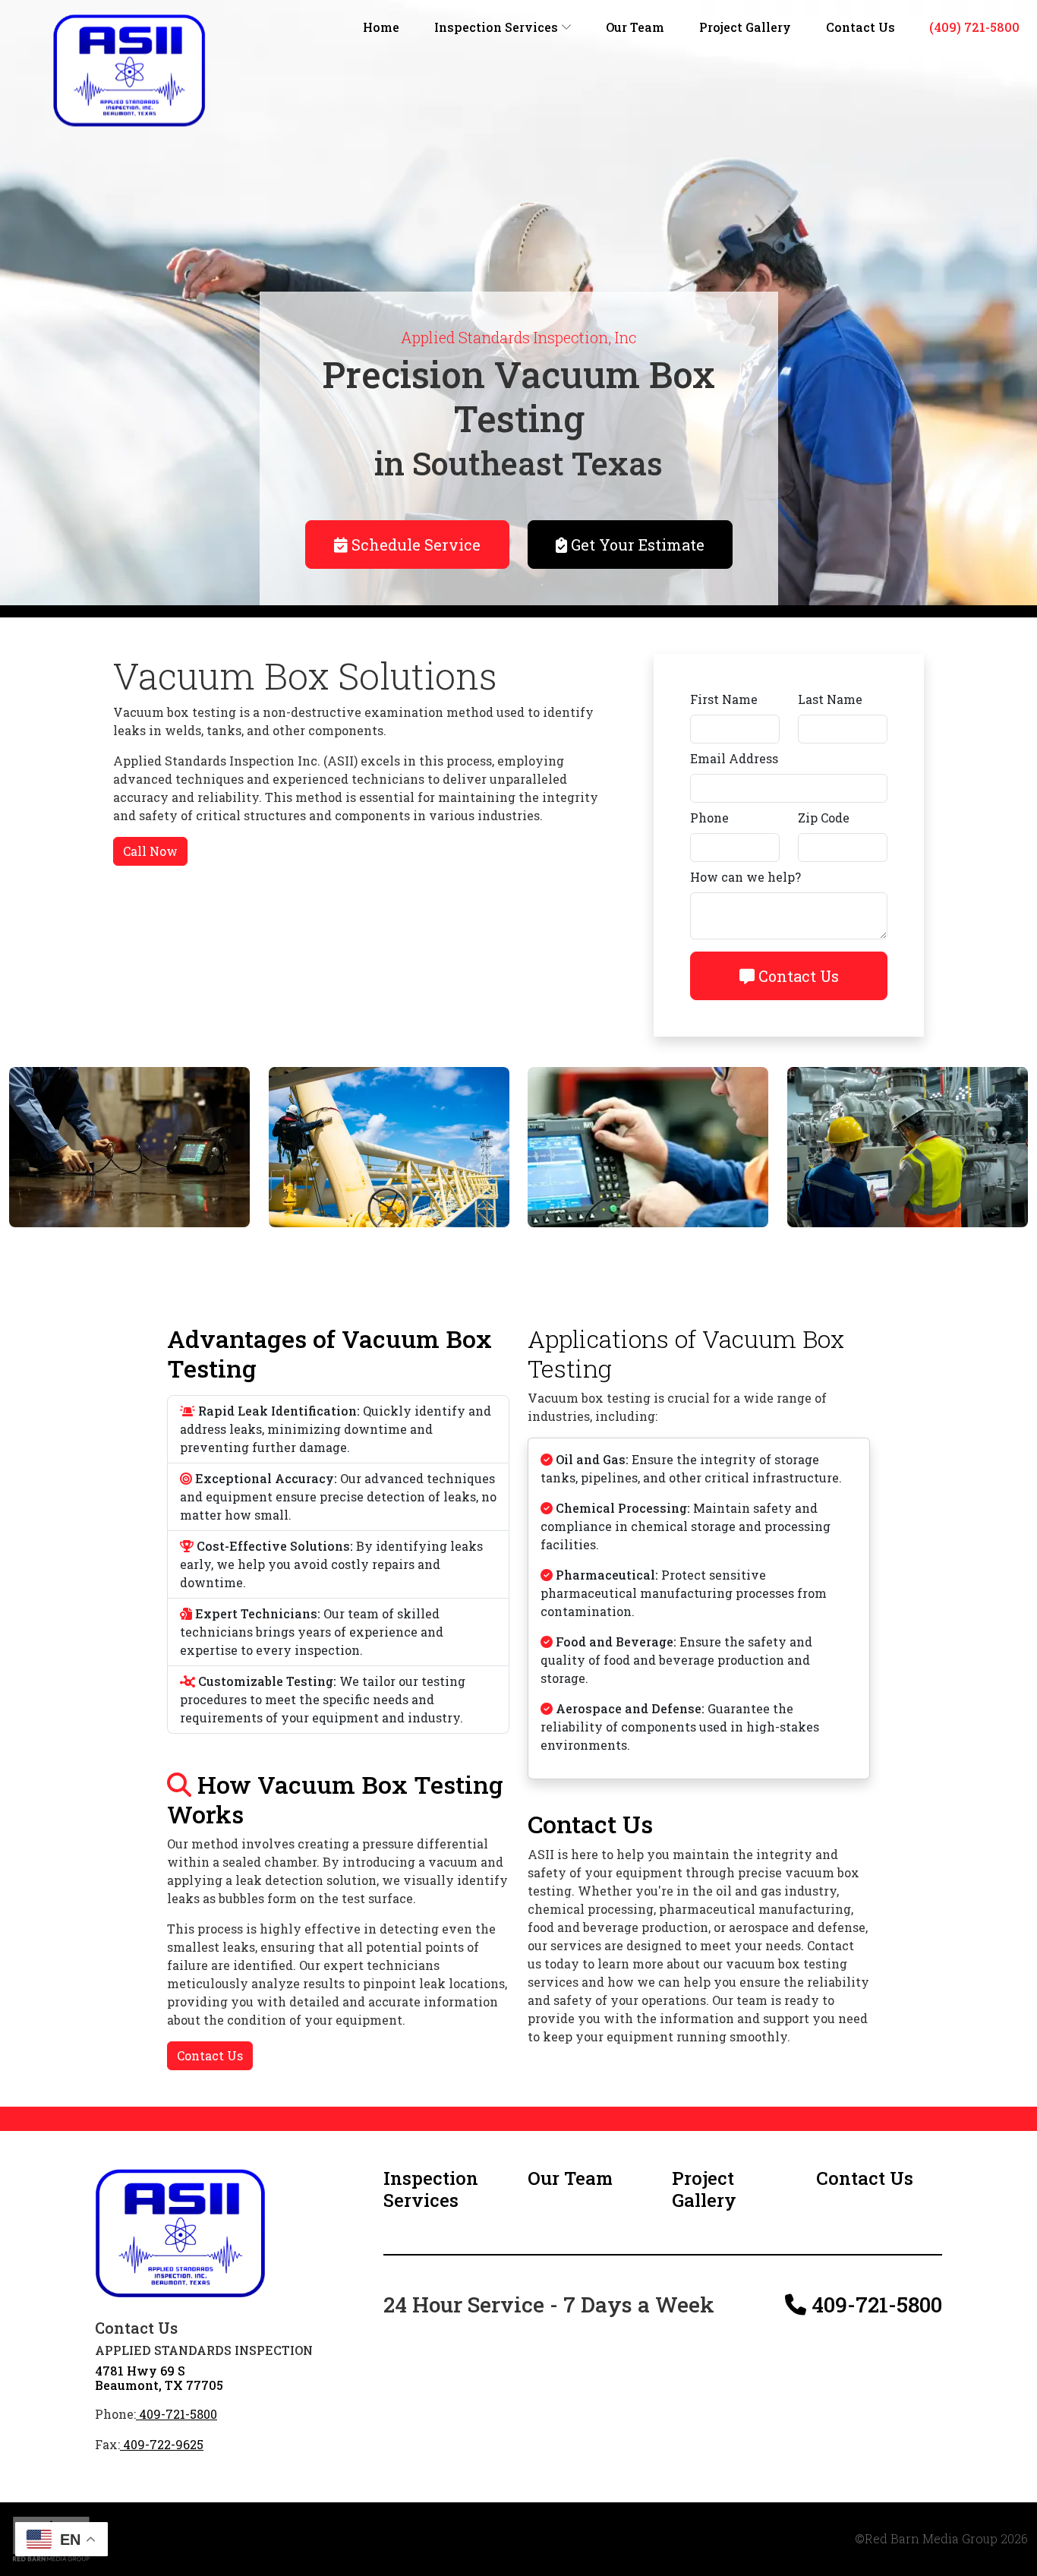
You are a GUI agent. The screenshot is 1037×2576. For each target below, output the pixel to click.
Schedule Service (414, 545)
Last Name (830, 699)
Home (381, 27)
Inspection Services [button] (498, 27)
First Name (724, 699)
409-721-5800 (177, 2414)
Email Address (734, 758)
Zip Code (824, 818)
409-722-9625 (162, 2444)
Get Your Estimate (636, 545)
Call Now (150, 851)
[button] (446, 2189)
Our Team (635, 27)
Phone (709, 818)
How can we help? (745, 877)
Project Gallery (745, 27)
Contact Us (860, 27)
